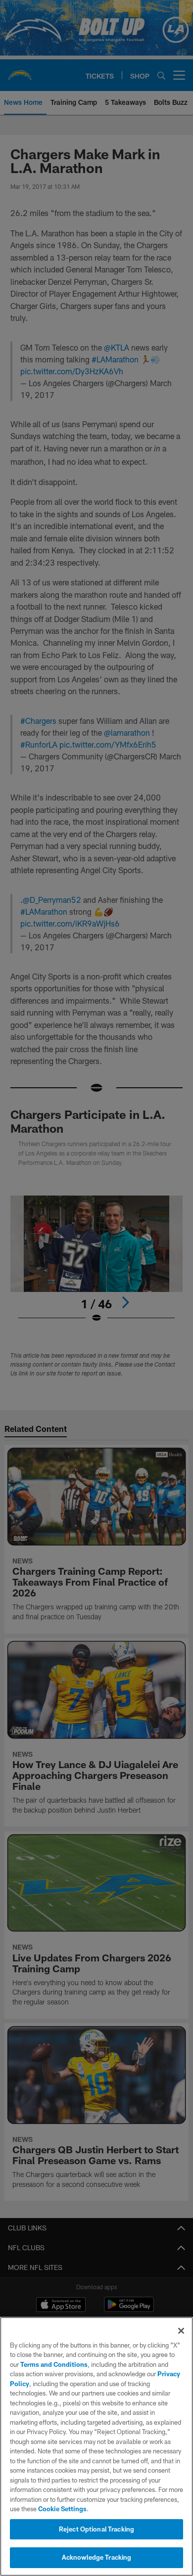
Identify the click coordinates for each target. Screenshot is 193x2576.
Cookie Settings (62, 2509)
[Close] (181, 2331)
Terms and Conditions (54, 2364)
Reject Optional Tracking (96, 2529)
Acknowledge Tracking (97, 2557)
